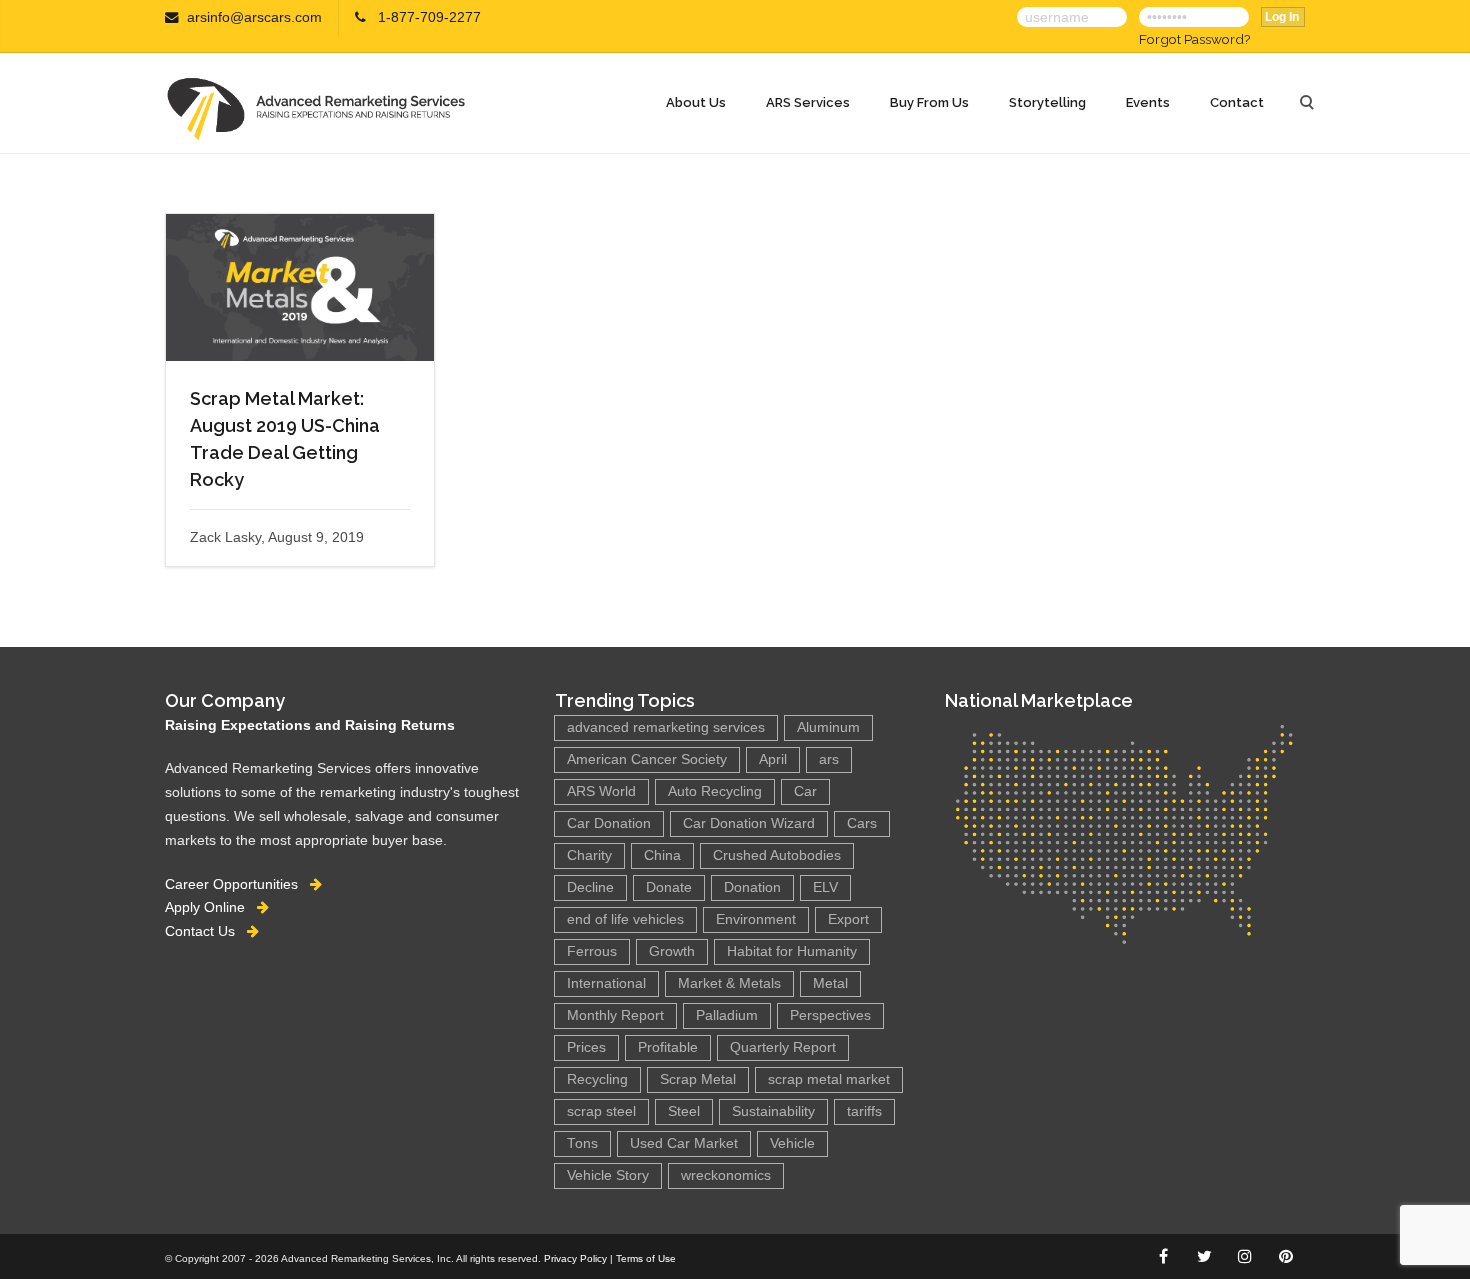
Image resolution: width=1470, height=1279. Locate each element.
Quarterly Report (783, 1047)
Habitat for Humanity (792, 951)
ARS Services (808, 102)
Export (848, 919)
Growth (672, 951)
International (606, 983)
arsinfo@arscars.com (254, 17)
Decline (590, 887)
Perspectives (830, 1015)
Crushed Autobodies (777, 855)
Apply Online (211, 907)
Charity (589, 855)
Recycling (597, 1079)
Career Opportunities (237, 884)
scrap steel (601, 1111)
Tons (582, 1143)
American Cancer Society (647, 759)
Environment (756, 919)
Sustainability (773, 1111)
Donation (752, 887)
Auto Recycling (715, 791)
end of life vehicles (625, 919)
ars (829, 759)
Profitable (668, 1047)
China (662, 855)
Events (1148, 102)
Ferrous (592, 951)
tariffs (864, 1111)
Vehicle (792, 1143)
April (773, 759)
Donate (669, 887)
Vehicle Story (608, 1175)
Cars (862, 823)
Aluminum (828, 727)
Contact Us (206, 931)
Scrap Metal (698, 1079)
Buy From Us (929, 102)
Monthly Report (615, 1015)
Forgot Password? (1194, 39)
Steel (684, 1111)
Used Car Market (684, 1143)
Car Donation (609, 823)
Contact (1237, 102)
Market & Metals (729, 983)
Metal (830, 983)
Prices (586, 1047)
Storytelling (1047, 102)
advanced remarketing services (666, 727)
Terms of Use (646, 1258)
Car (805, 791)
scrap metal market (829, 1079)
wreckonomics (726, 1175)
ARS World (601, 791)
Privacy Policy (575, 1258)
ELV (825, 887)
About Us (696, 102)
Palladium (727, 1015)
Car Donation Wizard (749, 823)
